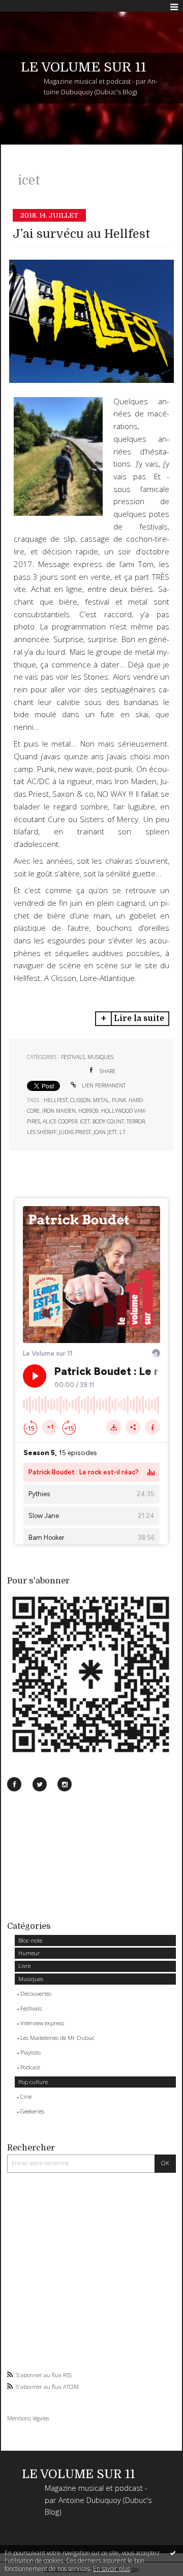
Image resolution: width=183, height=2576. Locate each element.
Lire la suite (139, 1018)
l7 (123, 1132)
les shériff (42, 1132)
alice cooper (60, 1121)
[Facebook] (14, 1784)
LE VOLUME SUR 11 (84, 67)
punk (119, 1100)
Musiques (31, 1979)
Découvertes (36, 1993)
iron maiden (59, 1111)
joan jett (105, 1132)
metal (101, 1100)
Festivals (31, 2008)
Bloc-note (30, 1940)
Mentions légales (28, 2418)
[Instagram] (65, 1784)
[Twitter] (40, 1784)
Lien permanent (103, 1085)
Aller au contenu (29, 7)
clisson (80, 1100)
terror (136, 1121)
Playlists (30, 2052)
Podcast (30, 2067)
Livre (24, 1966)
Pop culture (33, 2082)
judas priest (75, 1132)
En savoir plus (112, 2569)
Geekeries (32, 2111)
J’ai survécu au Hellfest (82, 234)
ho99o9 (88, 1111)
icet (85, 1121)
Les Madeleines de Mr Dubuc (57, 2038)
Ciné (26, 2096)
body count (108, 1121)
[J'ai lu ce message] (173, 2553)
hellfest (56, 1100)
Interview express (42, 2023)
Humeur (29, 1953)
